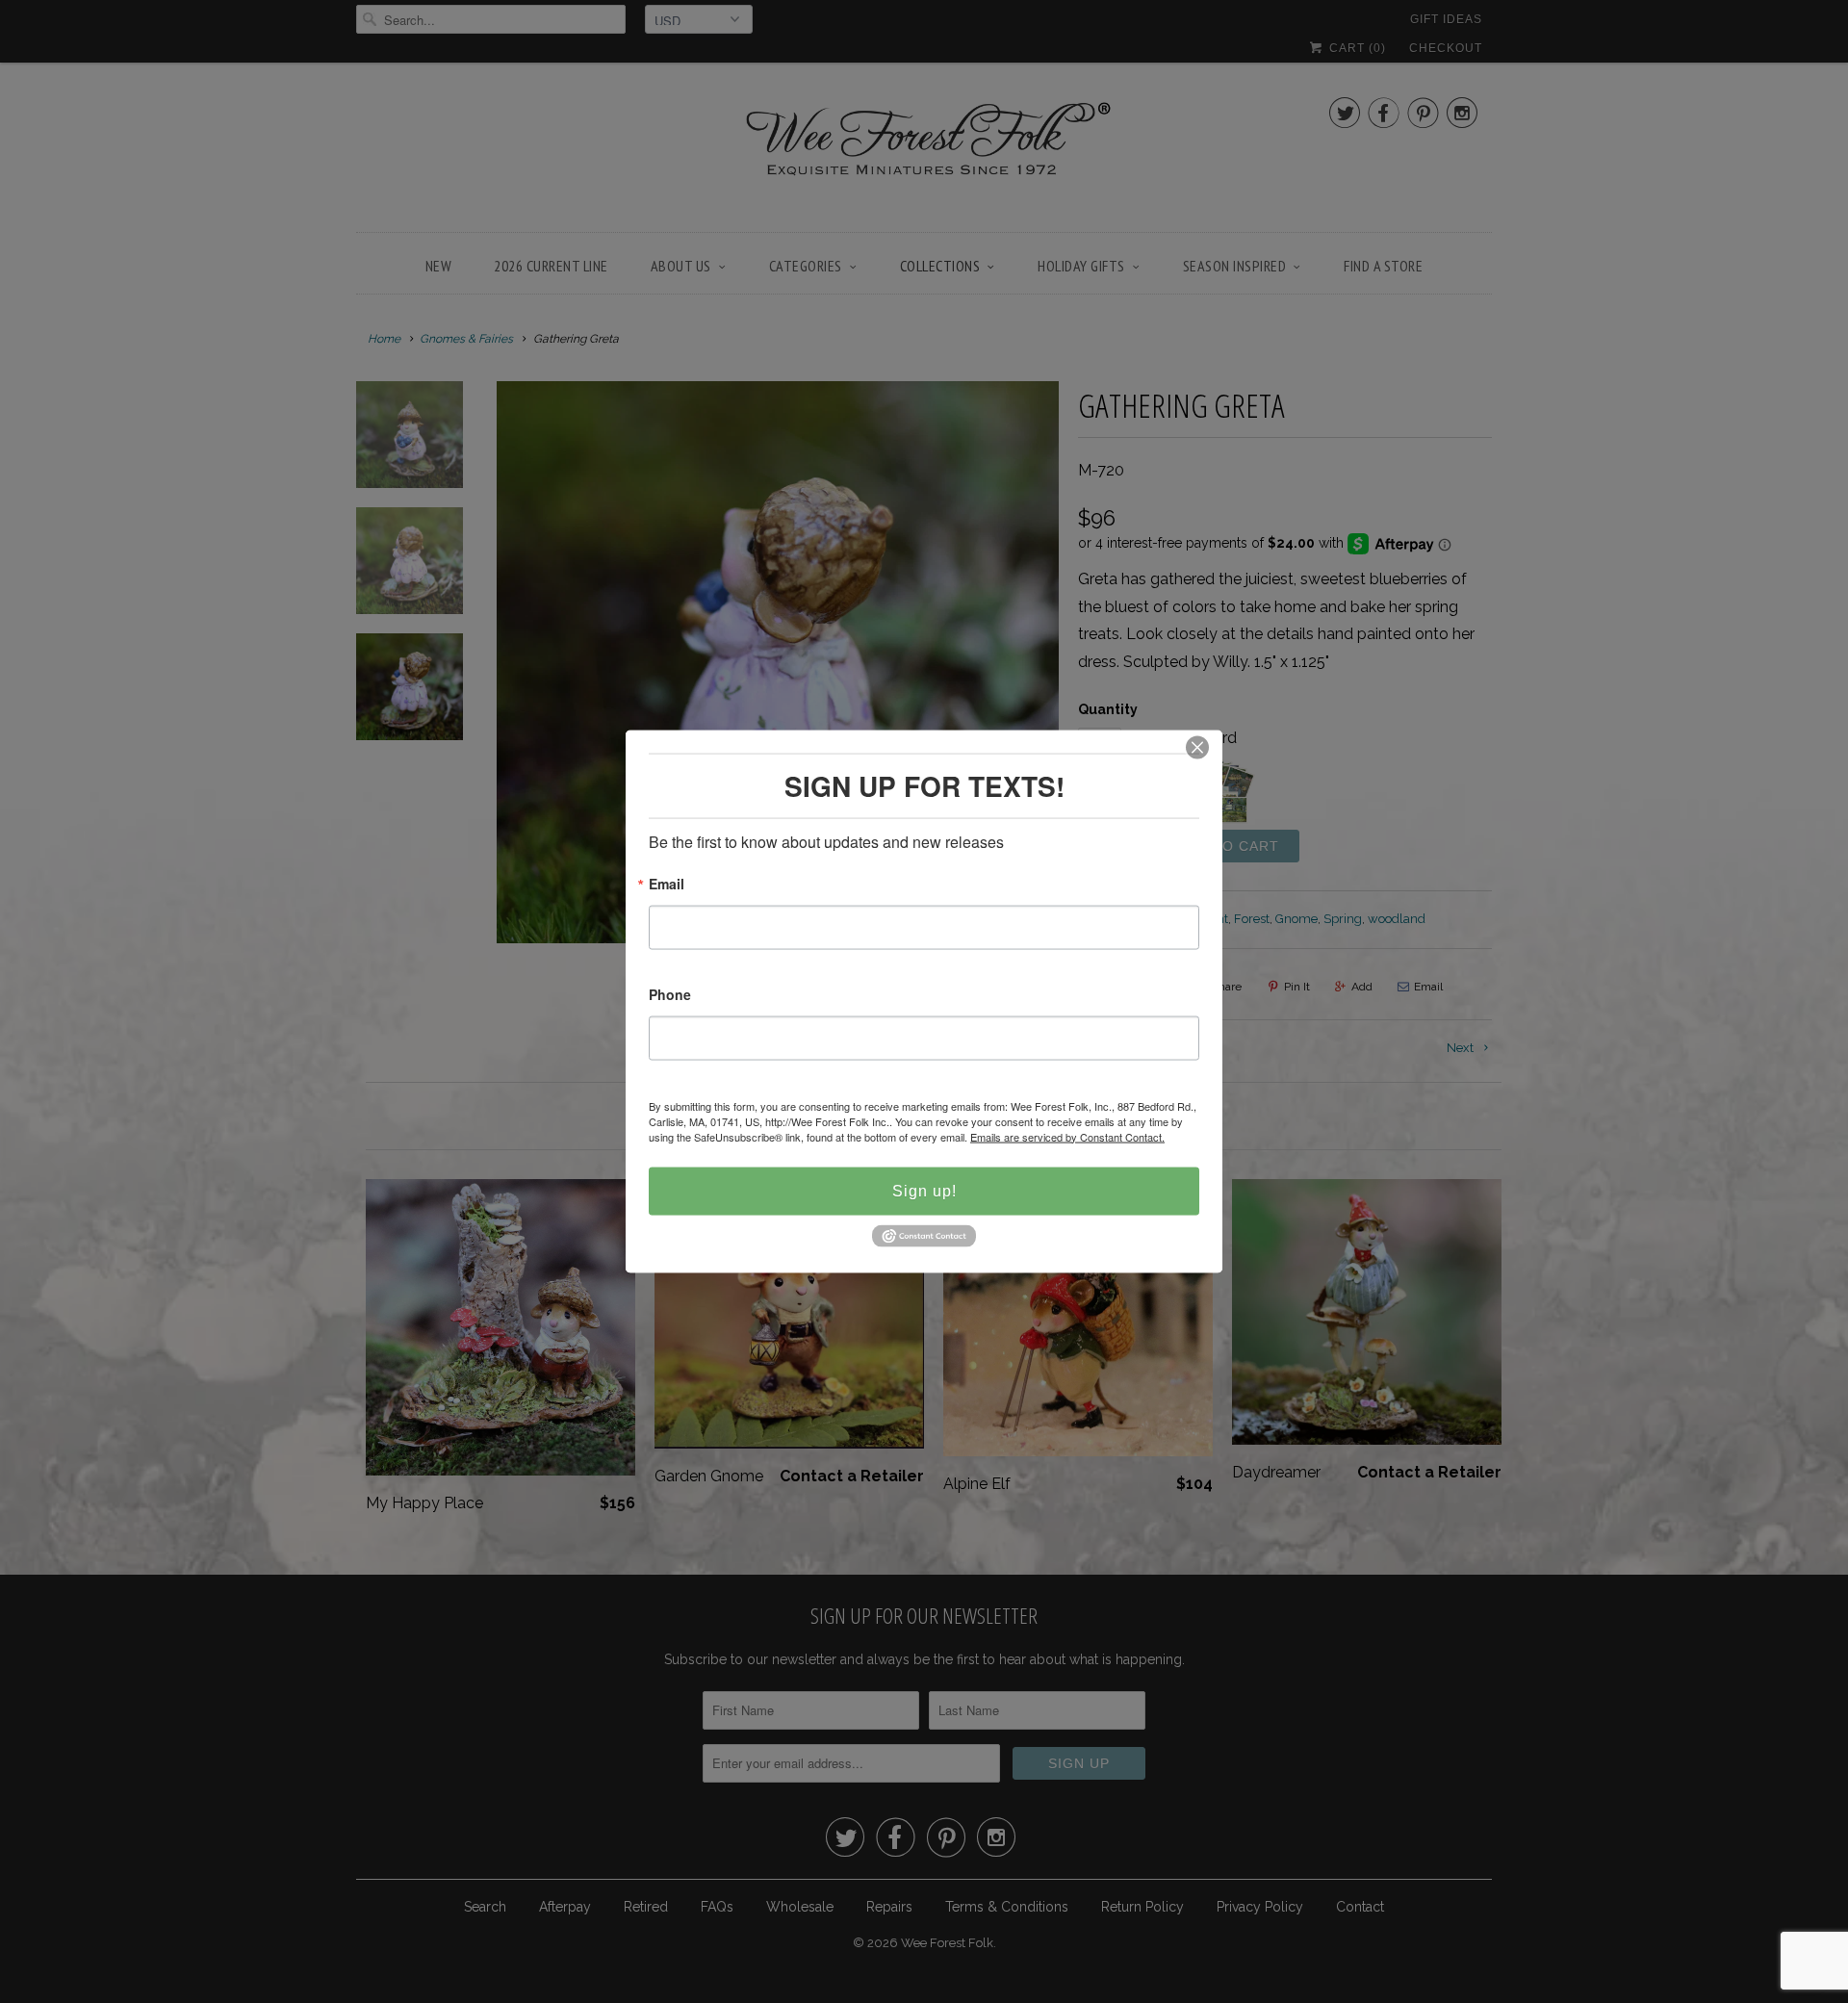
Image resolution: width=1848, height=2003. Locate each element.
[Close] (1197, 747)
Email (667, 884)
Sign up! (924, 1190)
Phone (670, 995)
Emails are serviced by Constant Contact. (1067, 1136)
